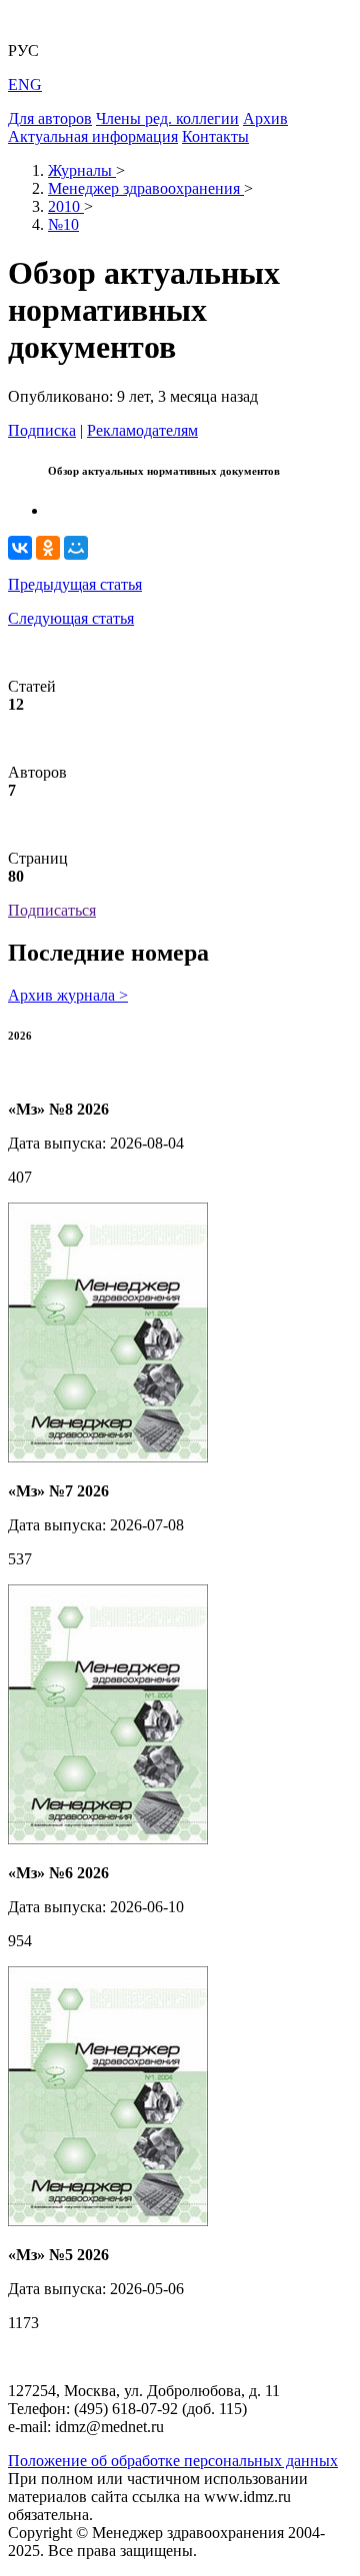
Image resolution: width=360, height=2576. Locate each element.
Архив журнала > (68, 995)
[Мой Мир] (76, 548)
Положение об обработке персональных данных (173, 2461)
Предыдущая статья (75, 584)
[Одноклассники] (48, 548)
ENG (25, 84)
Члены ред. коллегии (167, 118)
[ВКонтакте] (20, 548)
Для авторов (50, 118)
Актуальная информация (93, 136)
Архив (265, 118)
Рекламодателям (142, 430)
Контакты (215, 136)
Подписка (42, 430)
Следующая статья (71, 618)
